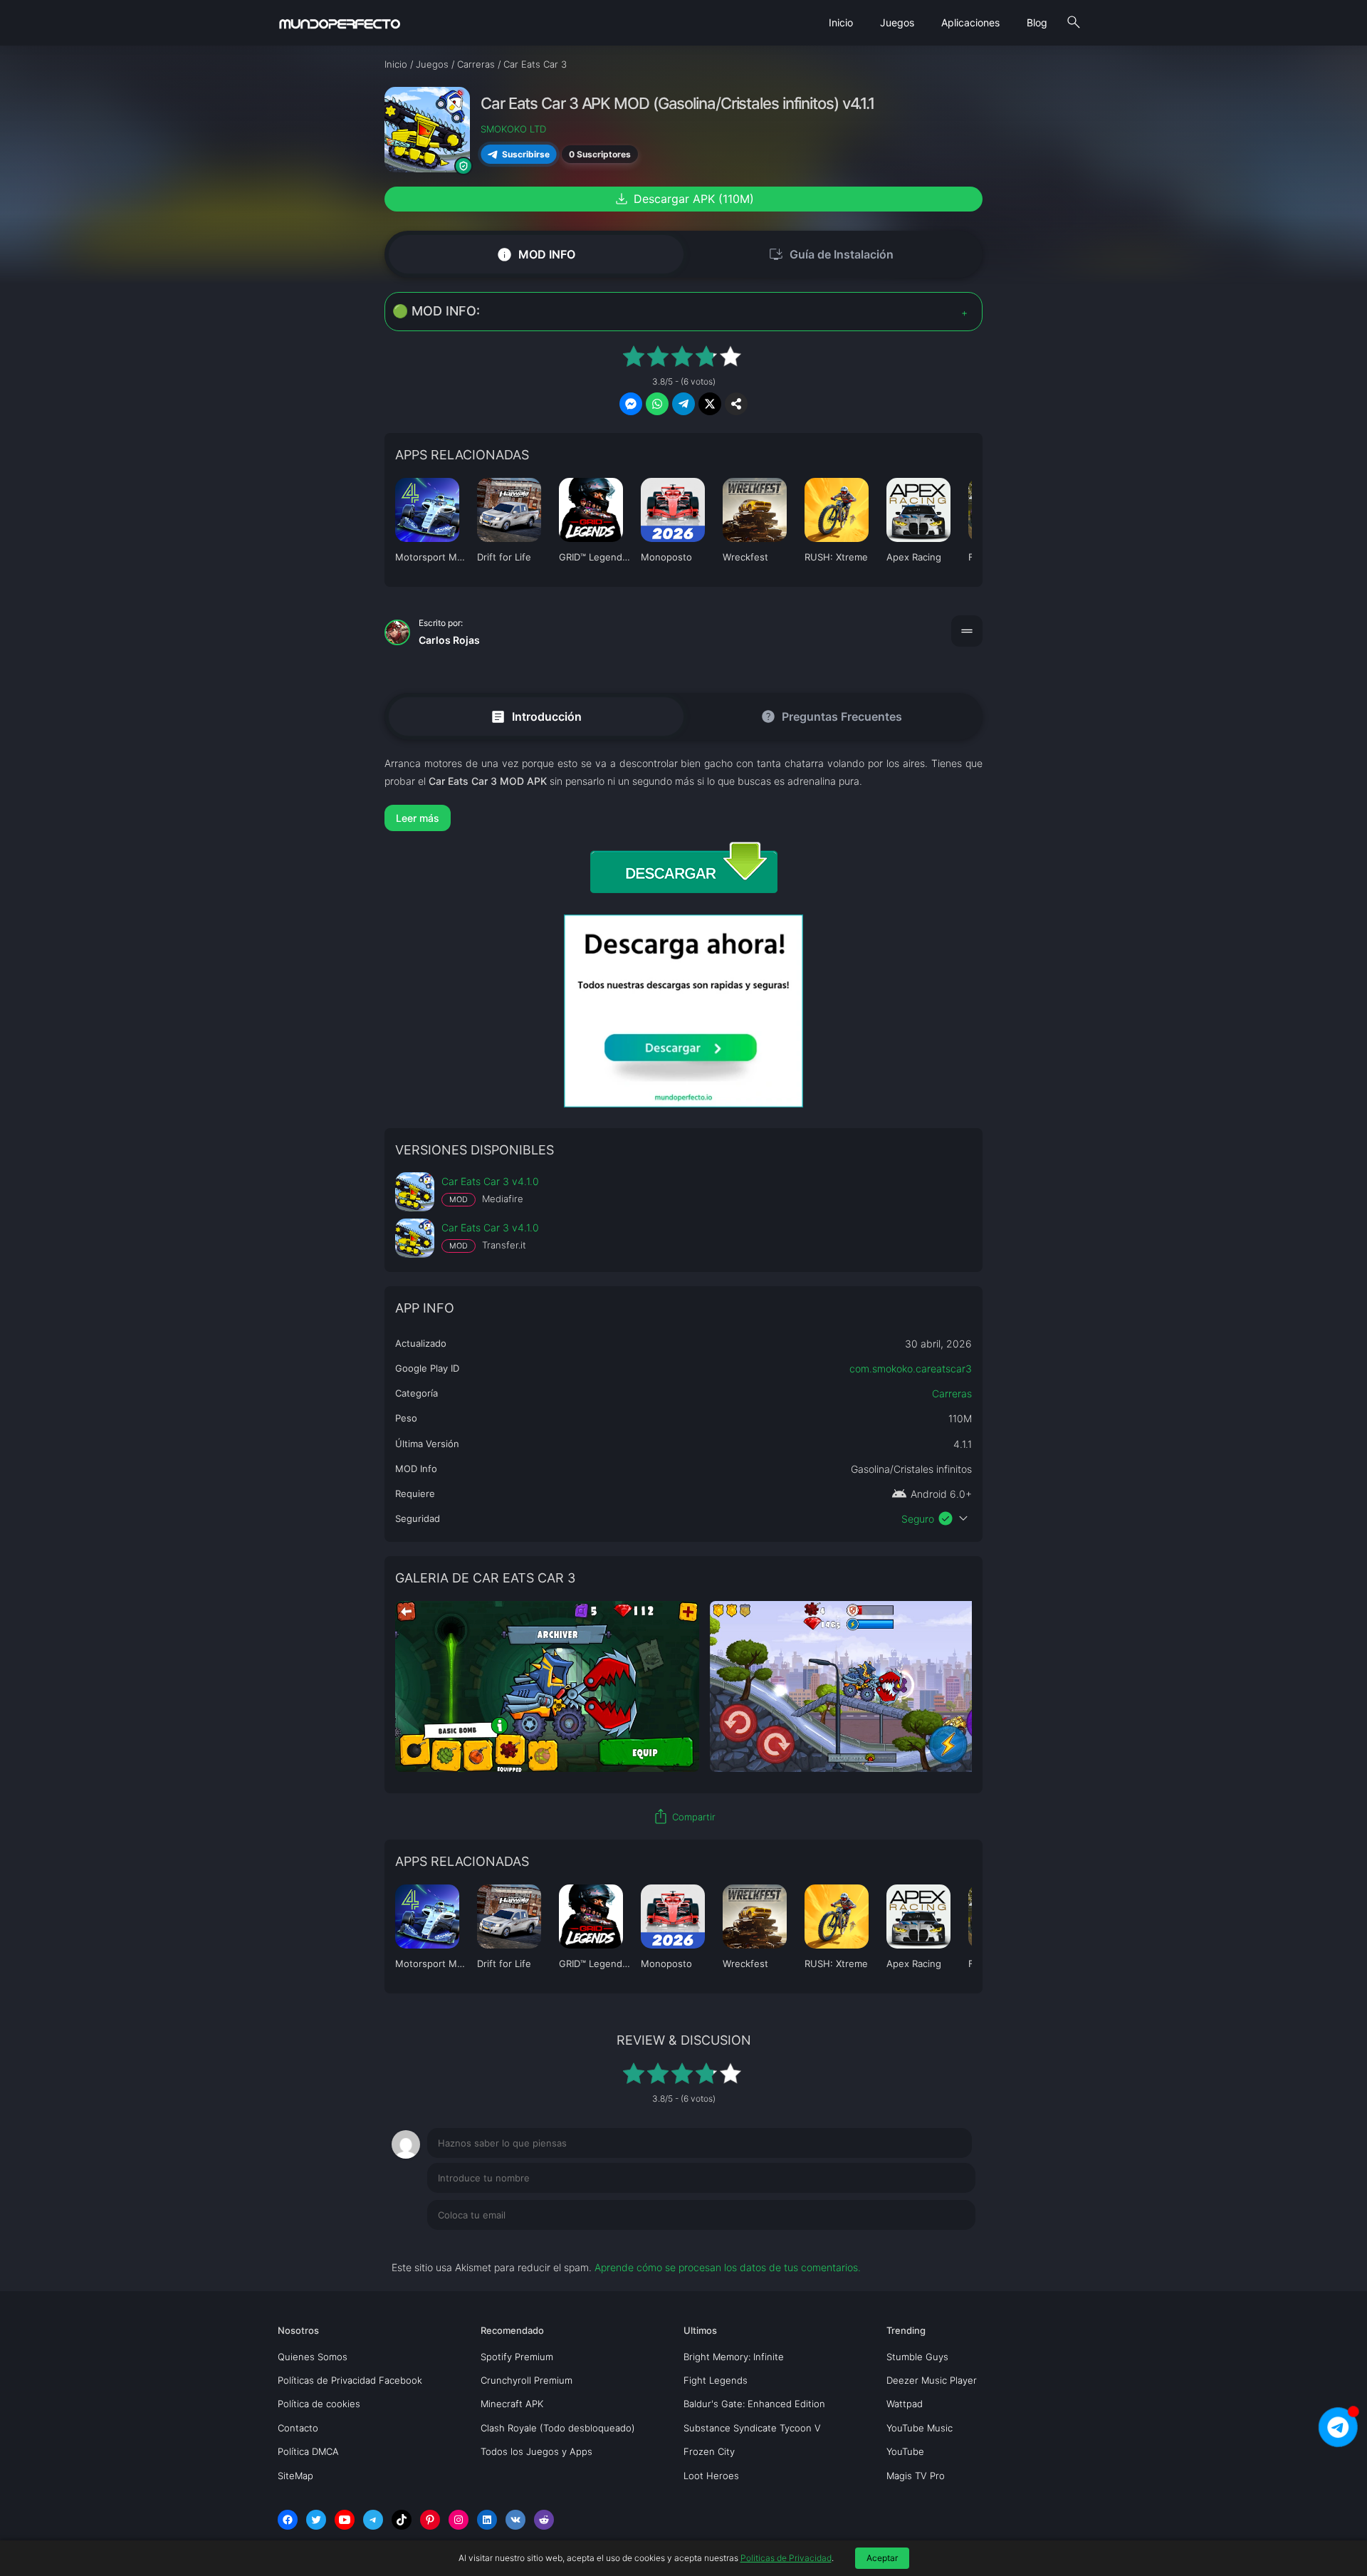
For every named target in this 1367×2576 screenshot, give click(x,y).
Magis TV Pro (916, 2476)
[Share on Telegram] (683, 404)
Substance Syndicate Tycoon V (752, 2428)
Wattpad (905, 2404)
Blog (1037, 22)
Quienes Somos (313, 2357)
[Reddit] (544, 2520)
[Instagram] (459, 2520)
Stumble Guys (917, 2357)
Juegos (897, 22)
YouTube (905, 2451)
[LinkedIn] (487, 2520)
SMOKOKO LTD (513, 129)
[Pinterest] (430, 2520)
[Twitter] (316, 2520)
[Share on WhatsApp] (657, 404)
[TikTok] (402, 2520)
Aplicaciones (970, 22)
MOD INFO (536, 255)
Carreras (952, 1393)
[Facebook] (288, 2520)
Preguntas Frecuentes (831, 716)
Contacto (298, 2428)
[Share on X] (710, 404)
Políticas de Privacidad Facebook (350, 2380)
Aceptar (882, 2558)
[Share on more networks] (736, 404)
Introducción (536, 716)
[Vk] (515, 2520)
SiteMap (295, 2476)
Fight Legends (716, 2380)
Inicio (841, 22)
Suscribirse (525, 154)
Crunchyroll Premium (527, 2380)
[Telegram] (373, 2520)
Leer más (418, 818)
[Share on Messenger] (631, 404)
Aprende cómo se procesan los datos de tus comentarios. (728, 2267)
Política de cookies (319, 2404)
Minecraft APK (512, 2404)
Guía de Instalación (831, 254)
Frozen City (709, 2451)
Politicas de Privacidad (786, 2558)
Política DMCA (308, 2451)
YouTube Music (920, 2428)
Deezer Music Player (932, 2380)
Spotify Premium (517, 2357)
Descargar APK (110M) (683, 199)
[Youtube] (345, 2520)
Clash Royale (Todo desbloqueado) (558, 2428)
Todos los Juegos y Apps (536, 2451)
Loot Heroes (711, 2476)
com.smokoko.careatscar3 (911, 1368)
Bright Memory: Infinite (734, 2357)
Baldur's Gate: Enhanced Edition (754, 2404)
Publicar (939, 2244)
